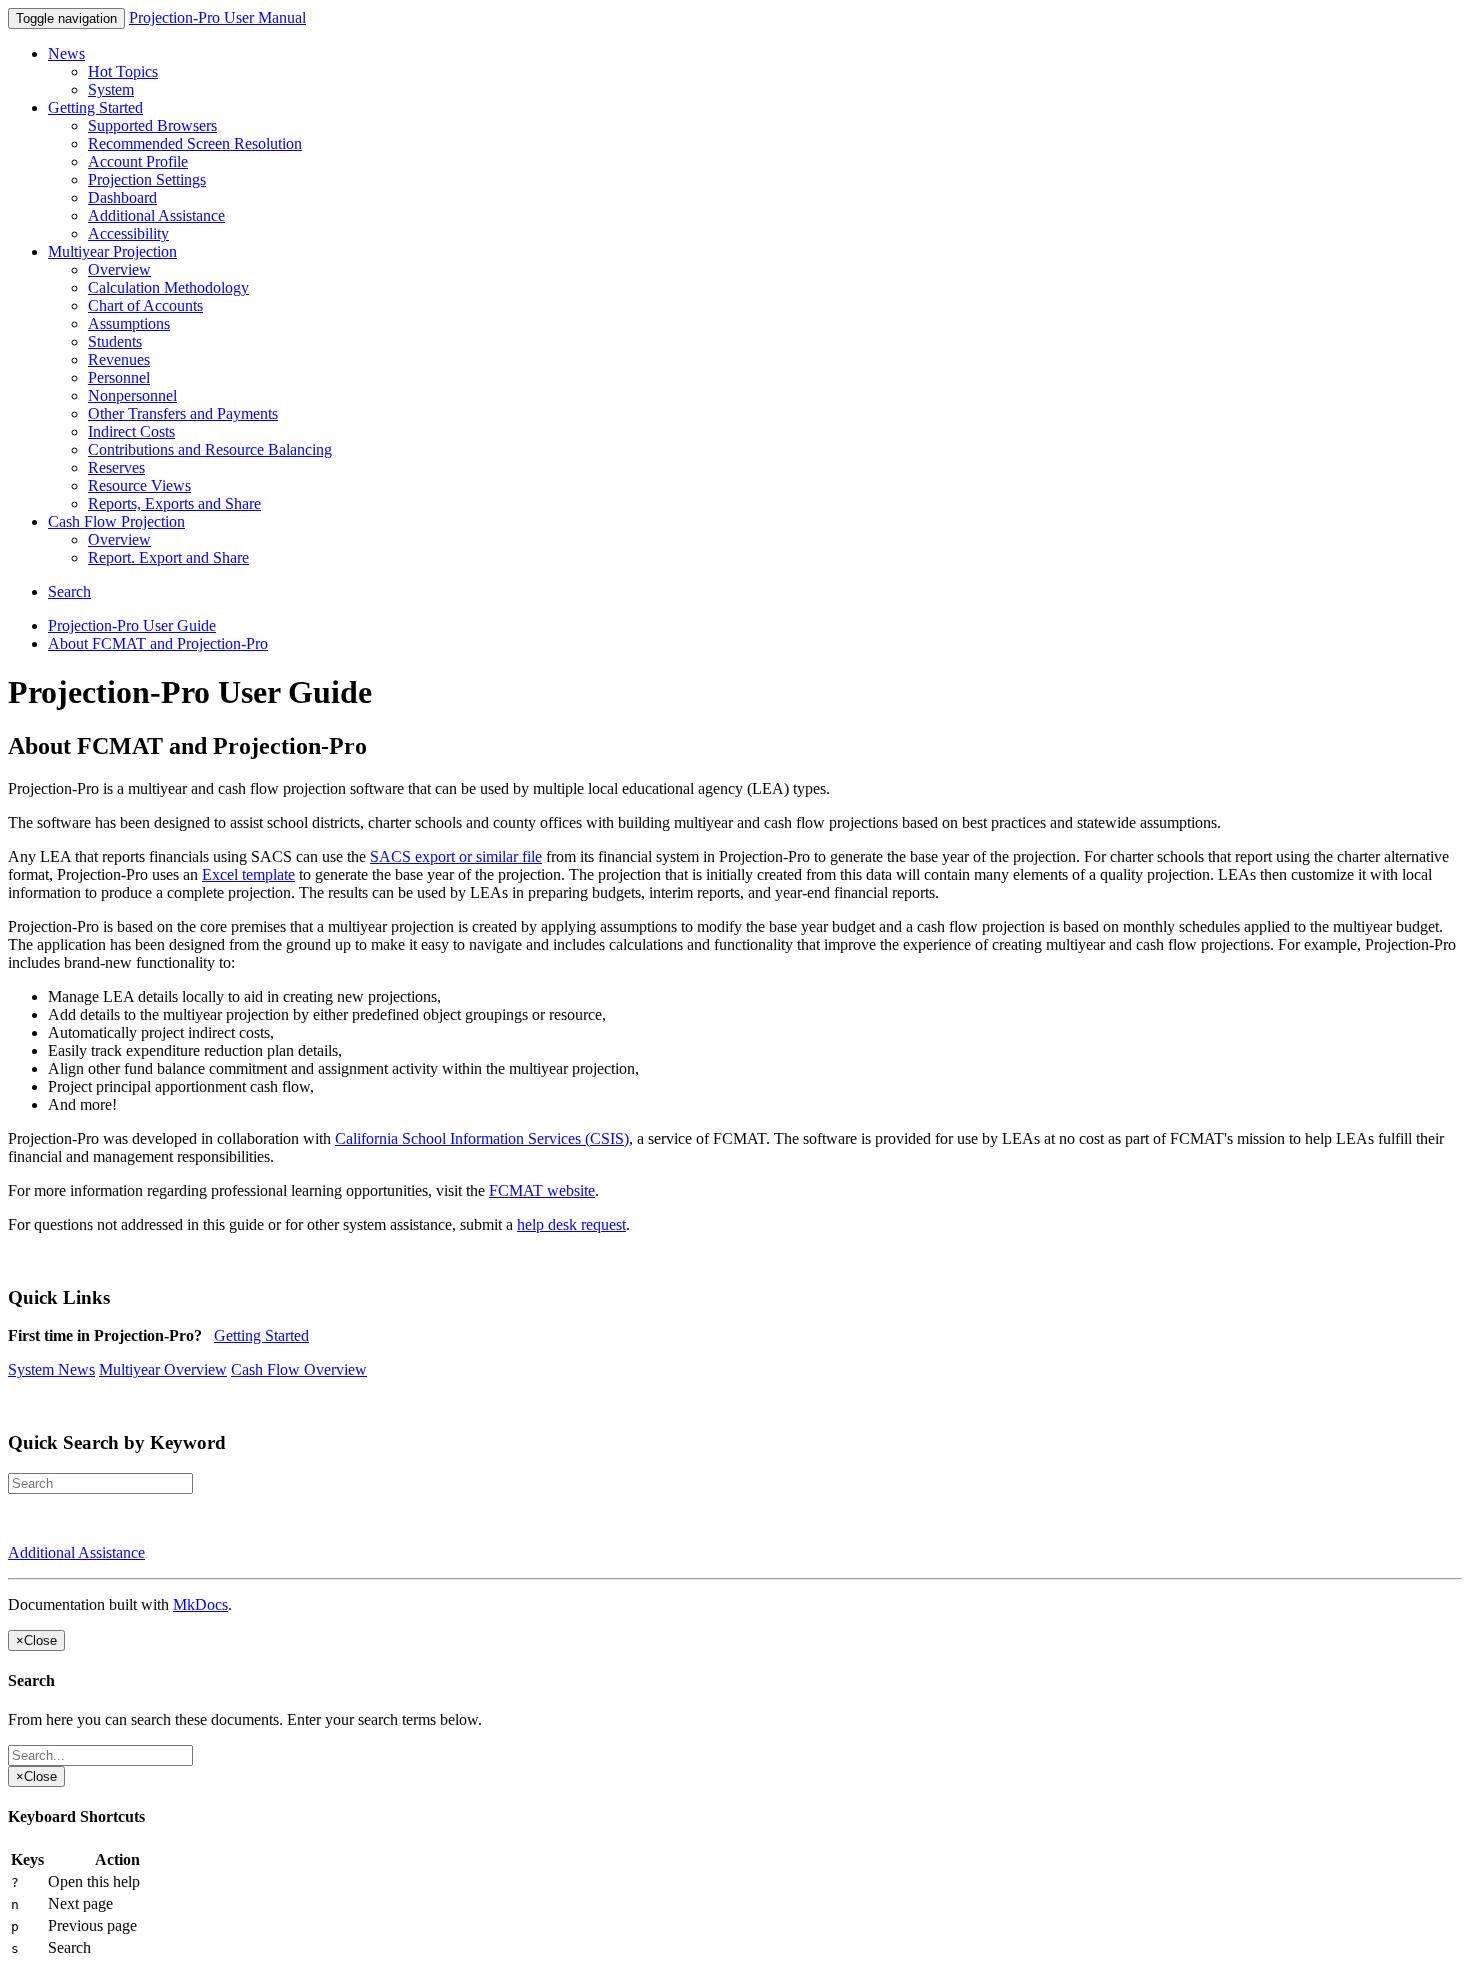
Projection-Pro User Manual (217, 17)
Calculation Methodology (168, 287)
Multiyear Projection (112, 251)
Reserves (116, 467)
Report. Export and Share (168, 557)
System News (51, 1369)
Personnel (119, 377)
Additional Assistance (156, 215)
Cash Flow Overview (299, 1369)
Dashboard (122, 197)
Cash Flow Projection (116, 521)
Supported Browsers (152, 125)
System (111, 89)
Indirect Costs (131, 431)
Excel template (248, 874)
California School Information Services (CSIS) (482, 1138)
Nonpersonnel (132, 395)
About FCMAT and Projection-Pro (158, 643)
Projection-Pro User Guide (132, 625)
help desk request (571, 1224)
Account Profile (138, 161)
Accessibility (128, 233)
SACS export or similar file (456, 856)
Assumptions (129, 323)
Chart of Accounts (145, 305)
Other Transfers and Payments (183, 413)
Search (69, 591)
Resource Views (139, 485)
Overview (119, 269)
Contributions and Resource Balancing (210, 449)
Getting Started (95, 107)
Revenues (119, 359)
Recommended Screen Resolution (195, 143)
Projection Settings (147, 179)
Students (115, 341)
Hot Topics (123, 71)
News (66, 53)
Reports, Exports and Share (174, 503)
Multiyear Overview (163, 1369)
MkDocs (200, 1604)
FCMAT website (542, 1190)
